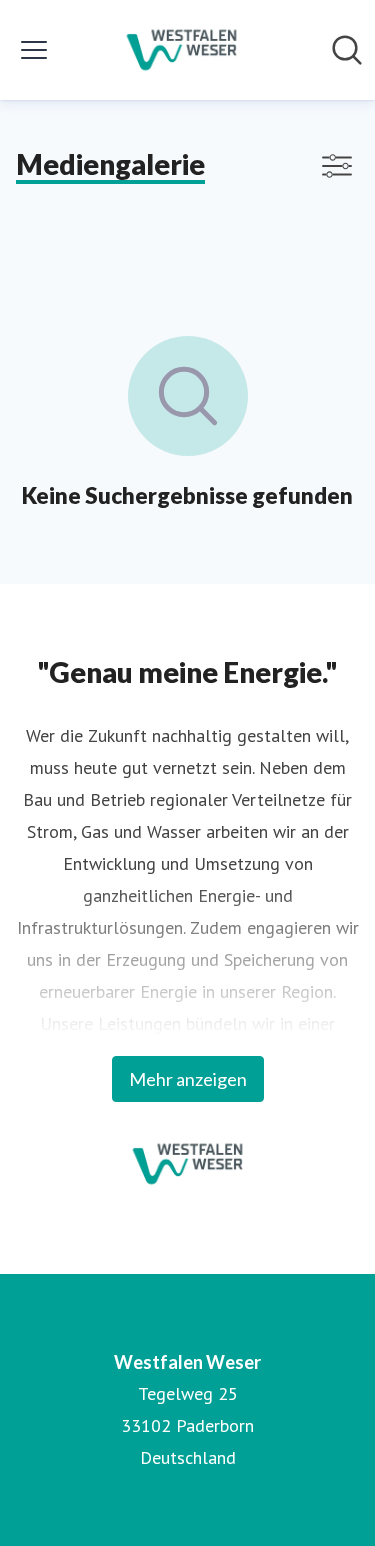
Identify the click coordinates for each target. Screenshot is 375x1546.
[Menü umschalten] (34, 50)
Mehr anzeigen (188, 1079)
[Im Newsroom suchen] (347, 50)
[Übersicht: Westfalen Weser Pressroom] (181, 50)
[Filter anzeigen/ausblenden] (337, 166)
